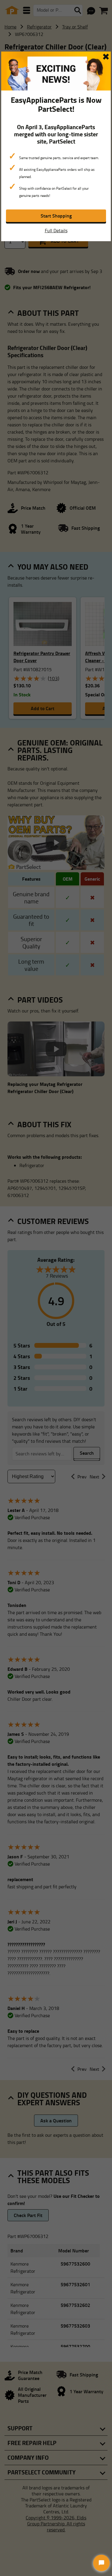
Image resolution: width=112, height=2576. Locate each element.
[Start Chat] (101, 2563)
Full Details (56, 230)
